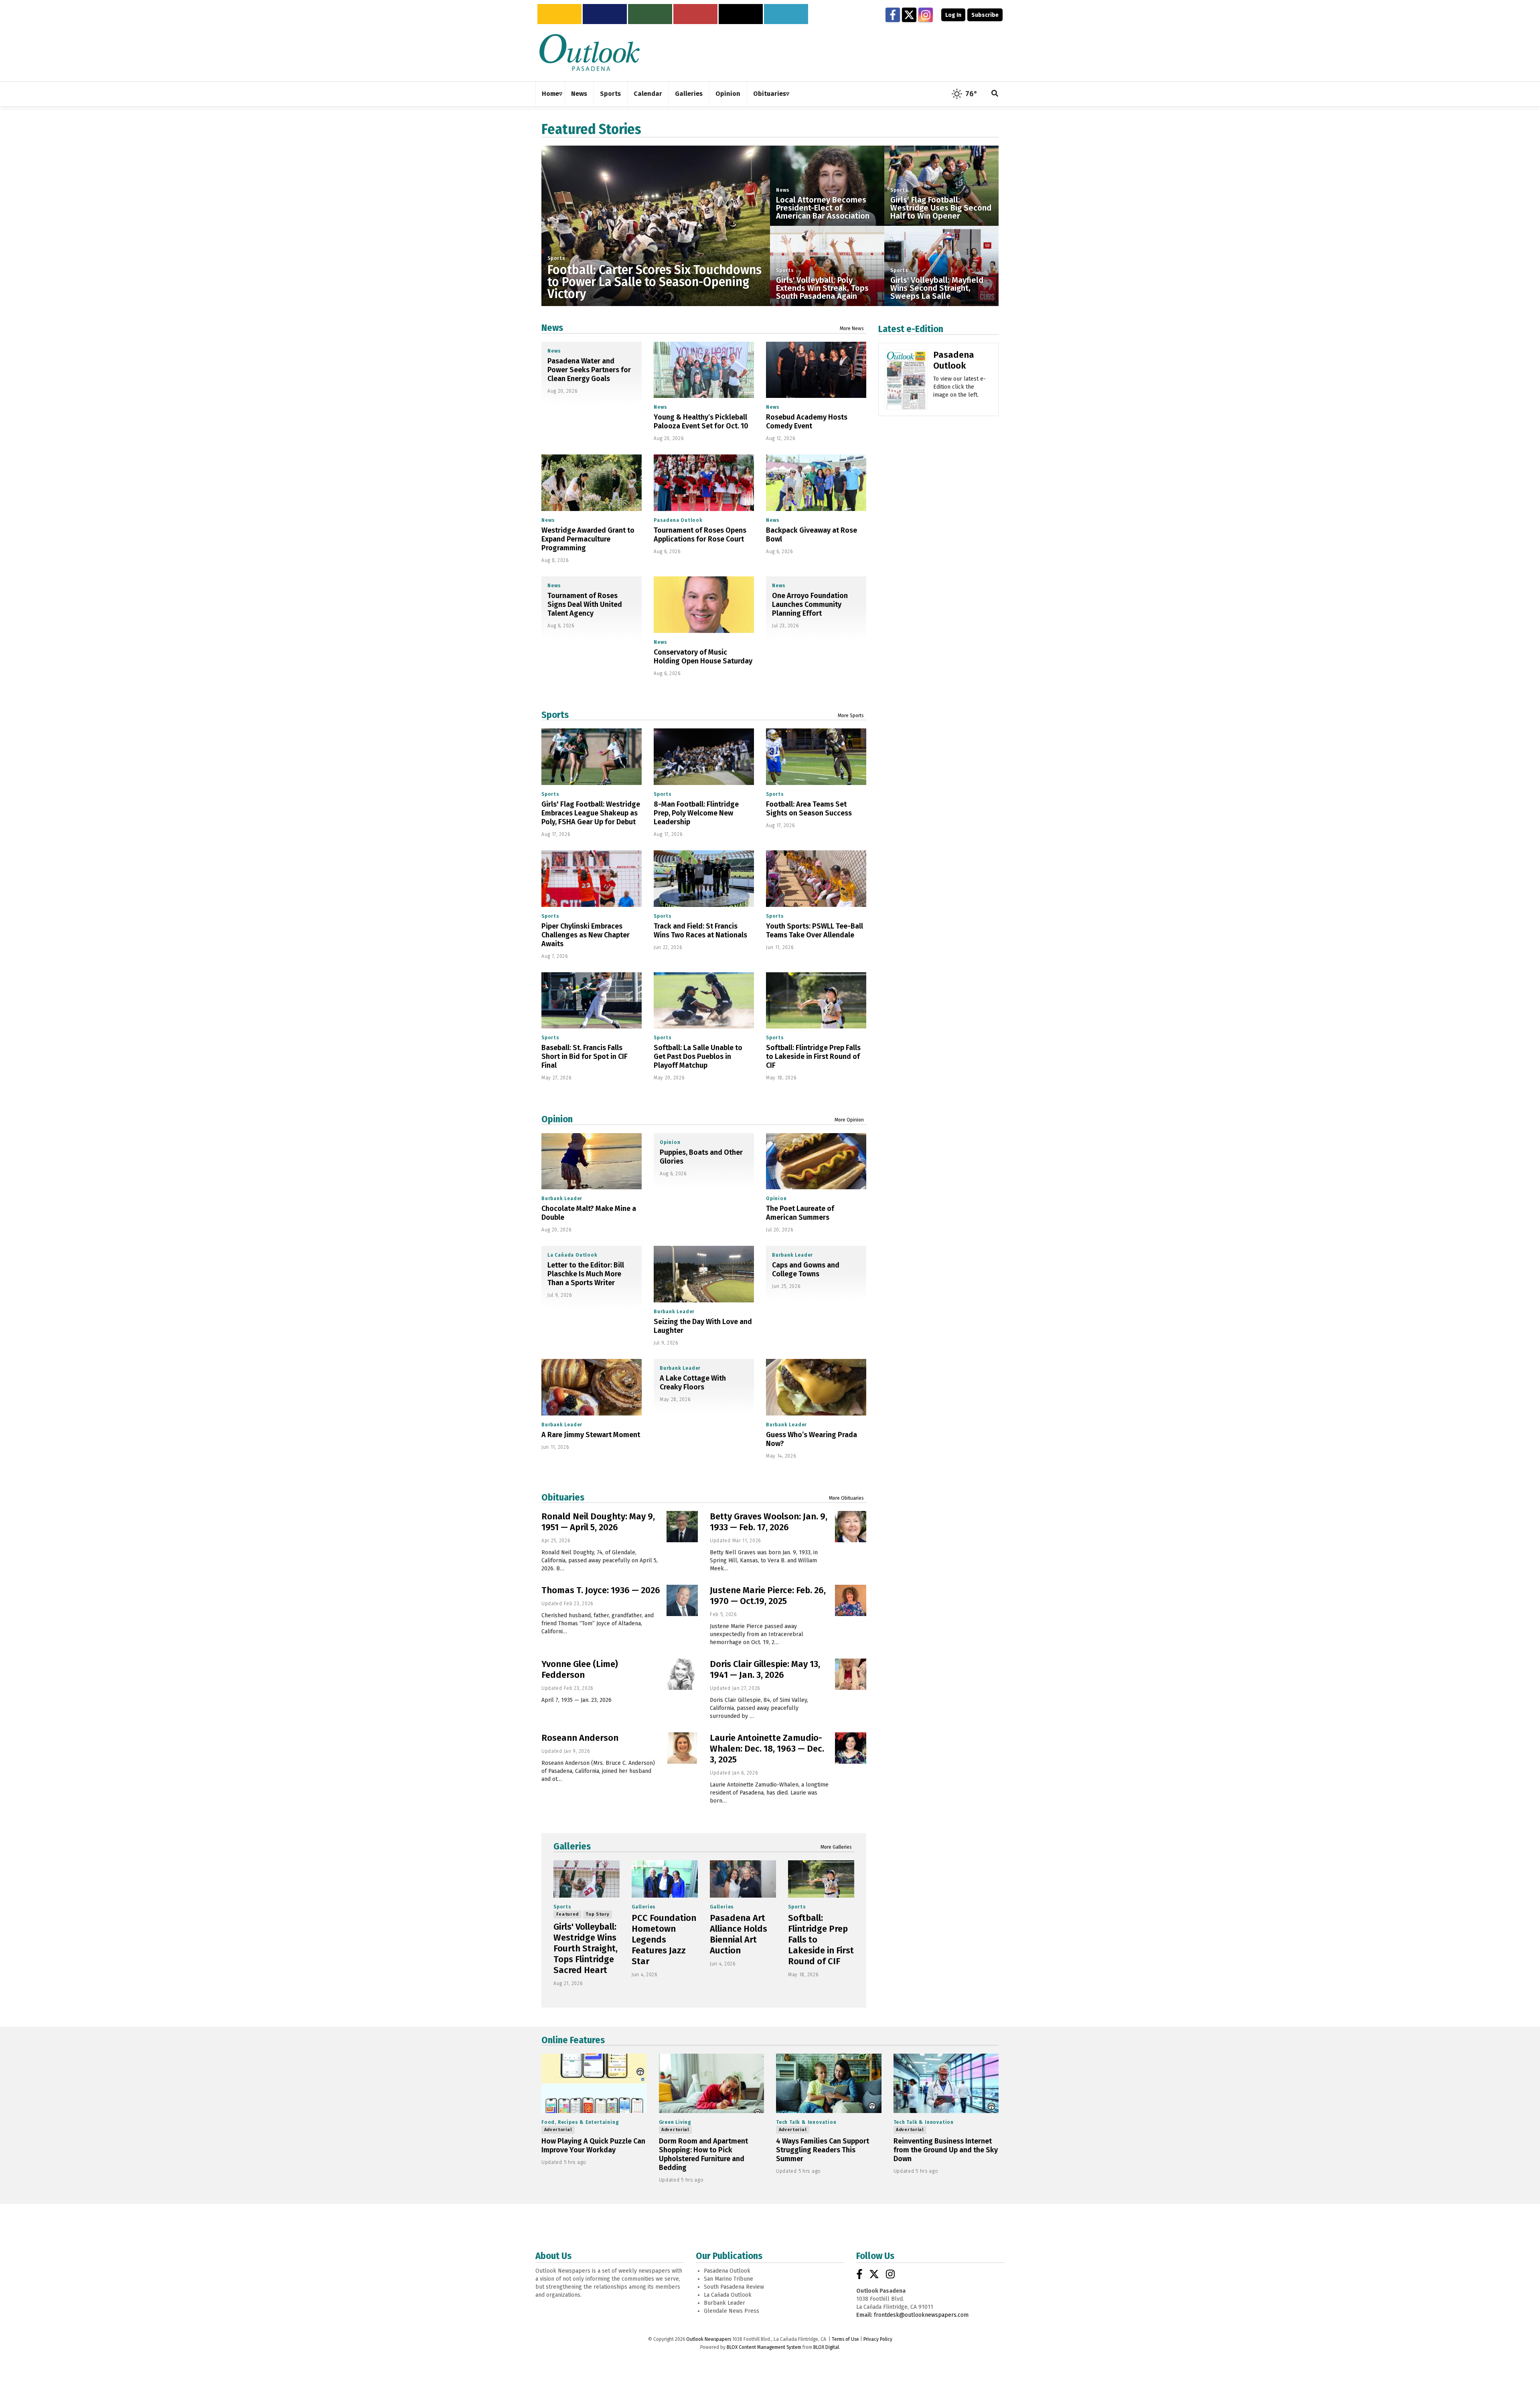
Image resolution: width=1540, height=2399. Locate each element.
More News (852, 329)
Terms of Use (845, 2339)
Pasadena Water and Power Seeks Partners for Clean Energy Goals (589, 370)
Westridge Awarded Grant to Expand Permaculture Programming (588, 539)
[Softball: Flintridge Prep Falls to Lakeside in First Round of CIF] (816, 1001)
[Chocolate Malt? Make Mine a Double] (592, 1161)
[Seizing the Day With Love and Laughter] (704, 1274)
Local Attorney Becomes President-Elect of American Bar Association (823, 208)
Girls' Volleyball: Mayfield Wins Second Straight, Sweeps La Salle (937, 288)
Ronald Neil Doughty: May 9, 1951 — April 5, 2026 (598, 1522)
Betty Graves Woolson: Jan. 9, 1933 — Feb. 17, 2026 (769, 1522)
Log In (953, 15)
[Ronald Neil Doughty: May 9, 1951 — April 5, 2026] (682, 1527)
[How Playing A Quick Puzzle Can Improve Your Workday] (594, 2083)
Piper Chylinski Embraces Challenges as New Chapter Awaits (586, 935)
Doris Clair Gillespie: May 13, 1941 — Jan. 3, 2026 (765, 1669)
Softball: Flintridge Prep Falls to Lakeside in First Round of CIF (813, 1057)
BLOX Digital (826, 2347)
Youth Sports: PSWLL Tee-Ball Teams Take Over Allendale (815, 931)
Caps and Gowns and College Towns (806, 1269)
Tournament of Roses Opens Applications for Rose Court (700, 535)
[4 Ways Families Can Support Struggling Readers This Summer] (829, 2083)
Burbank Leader (562, 1198)
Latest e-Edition (911, 329)
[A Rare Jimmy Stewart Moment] (592, 1387)
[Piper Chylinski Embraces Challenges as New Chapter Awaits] (592, 879)
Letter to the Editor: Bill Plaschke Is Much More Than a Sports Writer (586, 1274)
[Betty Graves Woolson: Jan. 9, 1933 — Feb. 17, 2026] (851, 1527)
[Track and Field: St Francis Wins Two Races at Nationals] (704, 879)
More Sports (851, 716)
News (783, 190)
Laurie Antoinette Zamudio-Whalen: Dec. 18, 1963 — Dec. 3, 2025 (767, 1749)
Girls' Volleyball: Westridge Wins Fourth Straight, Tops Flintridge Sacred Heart (586, 1948)
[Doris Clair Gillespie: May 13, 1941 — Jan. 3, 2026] (851, 1674)
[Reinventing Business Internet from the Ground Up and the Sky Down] (946, 2083)
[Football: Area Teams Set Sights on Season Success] (816, 757)
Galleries (572, 1846)
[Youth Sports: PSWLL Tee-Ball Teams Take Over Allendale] (816, 879)
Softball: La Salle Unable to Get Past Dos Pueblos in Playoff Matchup (698, 1057)
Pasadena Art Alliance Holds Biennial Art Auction (739, 1934)
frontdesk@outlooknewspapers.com (921, 2315)
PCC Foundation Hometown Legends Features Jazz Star (664, 1940)
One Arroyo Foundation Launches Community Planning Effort (810, 604)
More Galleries (836, 1847)
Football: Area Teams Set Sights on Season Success (809, 809)
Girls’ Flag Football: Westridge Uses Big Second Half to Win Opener (941, 208)
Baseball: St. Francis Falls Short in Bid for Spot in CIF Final (585, 1057)
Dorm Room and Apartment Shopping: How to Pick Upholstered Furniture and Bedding (703, 2154)
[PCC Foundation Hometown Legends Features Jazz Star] (665, 1879)
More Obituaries (846, 1498)
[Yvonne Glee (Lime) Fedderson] (682, 1674)
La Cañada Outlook (572, 1255)
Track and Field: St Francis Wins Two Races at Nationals (700, 931)
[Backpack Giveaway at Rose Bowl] (816, 483)
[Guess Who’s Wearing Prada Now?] (816, 1387)
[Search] (995, 94)
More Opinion (849, 1120)
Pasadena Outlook (678, 520)
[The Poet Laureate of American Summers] (816, 1161)
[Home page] (590, 52)
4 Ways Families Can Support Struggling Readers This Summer (823, 2150)
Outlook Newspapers (709, 2339)
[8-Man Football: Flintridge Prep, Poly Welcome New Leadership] (704, 757)
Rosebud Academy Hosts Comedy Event (807, 422)
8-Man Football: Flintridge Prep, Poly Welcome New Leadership (696, 813)
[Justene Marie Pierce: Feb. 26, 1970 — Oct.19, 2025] (851, 1600)
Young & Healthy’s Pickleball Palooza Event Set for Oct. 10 (701, 422)
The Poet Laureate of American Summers (800, 1213)
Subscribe (985, 15)
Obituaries (563, 1497)
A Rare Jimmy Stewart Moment (591, 1435)
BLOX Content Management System (764, 2347)
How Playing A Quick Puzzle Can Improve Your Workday (593, 2146)
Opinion (557, 1119)
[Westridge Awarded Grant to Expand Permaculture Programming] (592, 483)
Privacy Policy (878, 2339)
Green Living (675, 2122)
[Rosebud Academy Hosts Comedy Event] (816, 370)
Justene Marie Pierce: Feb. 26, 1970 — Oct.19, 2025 (768, 1596)
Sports (556, 258)
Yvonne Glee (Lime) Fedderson (580, 1669)
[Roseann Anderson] (682, 1748)
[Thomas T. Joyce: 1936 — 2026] (682, 1600)
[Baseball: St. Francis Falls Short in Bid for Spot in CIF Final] (592, 1001)
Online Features (573, 2040)
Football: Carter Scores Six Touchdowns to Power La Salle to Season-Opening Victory (654, 282)
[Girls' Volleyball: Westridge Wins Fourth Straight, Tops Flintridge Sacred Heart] (587, 1879)
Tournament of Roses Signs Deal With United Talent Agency (585, 604)
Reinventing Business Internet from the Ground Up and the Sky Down (946, 2150)
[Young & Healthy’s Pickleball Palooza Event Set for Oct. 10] (704, 370)
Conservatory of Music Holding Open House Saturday (703, 657)
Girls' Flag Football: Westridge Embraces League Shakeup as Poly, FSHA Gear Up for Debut (591, 813)
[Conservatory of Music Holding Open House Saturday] (704, 605)
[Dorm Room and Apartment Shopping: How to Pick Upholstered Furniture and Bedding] (712, 2083)
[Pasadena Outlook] (906, 382)
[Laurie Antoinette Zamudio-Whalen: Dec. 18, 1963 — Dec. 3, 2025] (851, 1748)
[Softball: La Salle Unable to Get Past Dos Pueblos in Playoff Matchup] (704, 1001)
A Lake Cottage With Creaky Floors (693, 1383)
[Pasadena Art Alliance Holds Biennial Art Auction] (743, 1879)
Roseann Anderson (580, 1738)
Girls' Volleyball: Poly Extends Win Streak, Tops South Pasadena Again (822, 288)
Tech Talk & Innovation (806, 2122)
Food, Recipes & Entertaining (580, 2122)
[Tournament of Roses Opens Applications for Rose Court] (704, 483)
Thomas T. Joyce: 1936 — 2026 (601, 1590)
